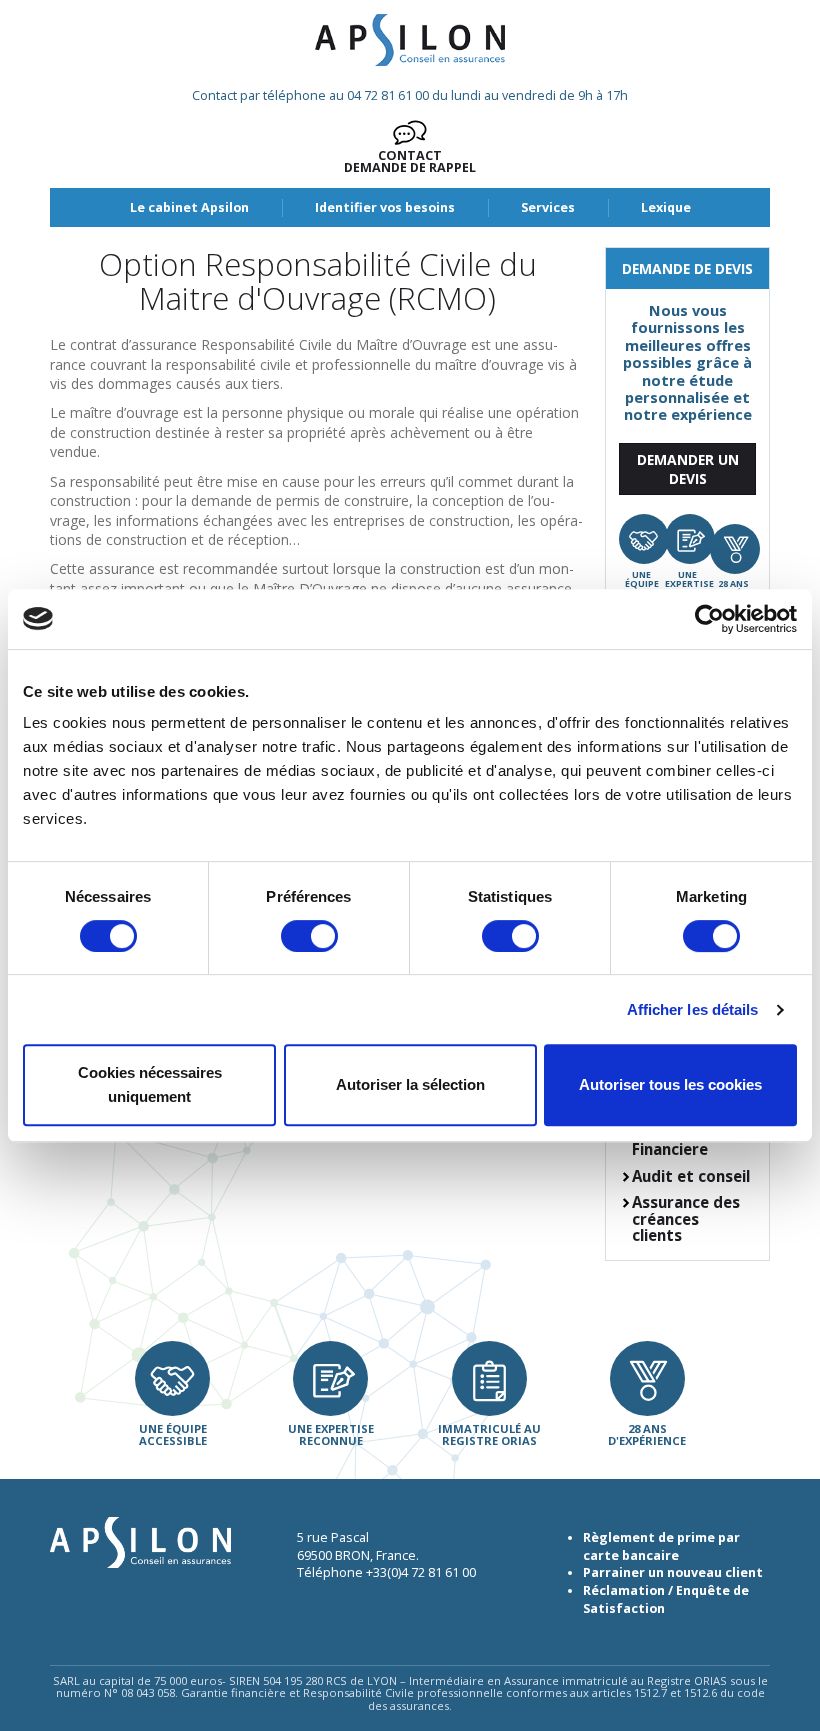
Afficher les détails (693, 1009)
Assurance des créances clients (686, 1218)
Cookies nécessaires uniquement (150, 1084)
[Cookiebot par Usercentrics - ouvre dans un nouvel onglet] (709, 619)
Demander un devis (688, 469)
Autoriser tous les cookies (670, 1084)
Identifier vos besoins (385, 207)
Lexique (666, 207)
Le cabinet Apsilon (189, 207)
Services (548, 207)
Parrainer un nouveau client (673, 1572)
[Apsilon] (410, 40)
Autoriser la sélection (410, 1084)
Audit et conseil (691, 1176)
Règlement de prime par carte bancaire (661, 1546)
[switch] (309, 936)
